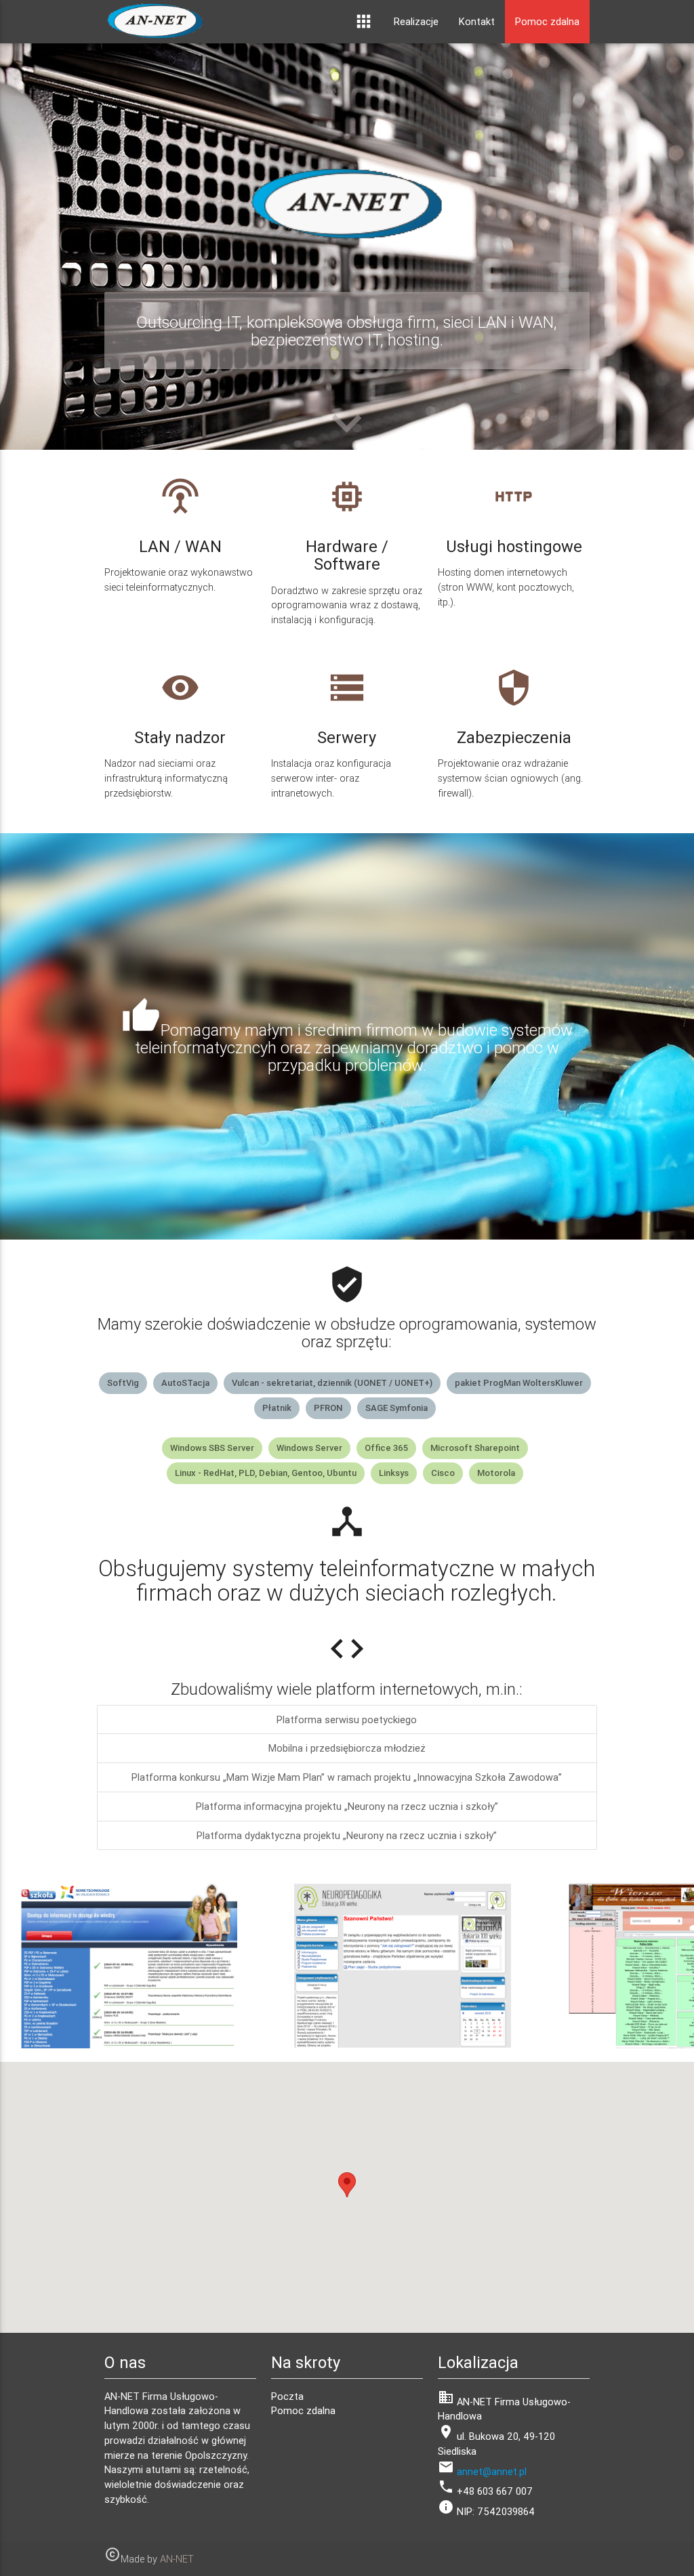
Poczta (287, 2396)
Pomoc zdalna (547, 21)
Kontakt (477, 21)
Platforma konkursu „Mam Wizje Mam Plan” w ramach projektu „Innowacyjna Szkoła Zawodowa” (347, 1777)
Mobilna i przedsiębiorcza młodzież (347, 1748)
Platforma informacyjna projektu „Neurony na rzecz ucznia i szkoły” (347, 1806)
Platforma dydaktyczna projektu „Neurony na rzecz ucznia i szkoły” (347, 1835)
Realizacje (416, 21)
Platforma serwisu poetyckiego (347, 1719)
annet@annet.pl (492, 2471)
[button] (347, 2185)
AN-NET (177, 2559)
